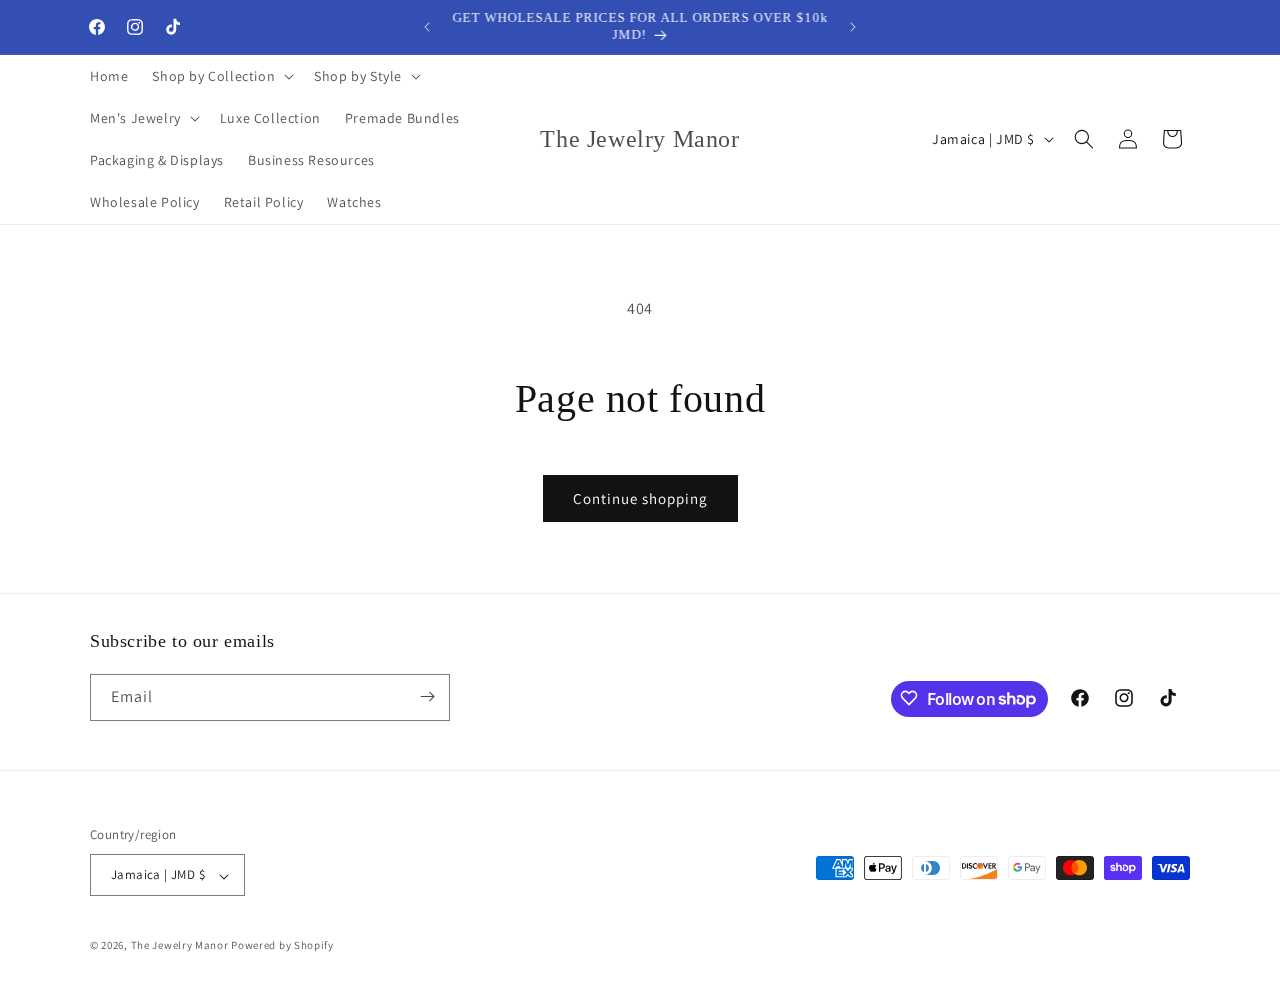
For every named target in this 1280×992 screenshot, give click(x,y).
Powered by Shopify (282, 946)
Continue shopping (640, 498)
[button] (221, 76)
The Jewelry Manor (180, 946)
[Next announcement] (853, 27)
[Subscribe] (427, 696)
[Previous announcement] (427, 27)
